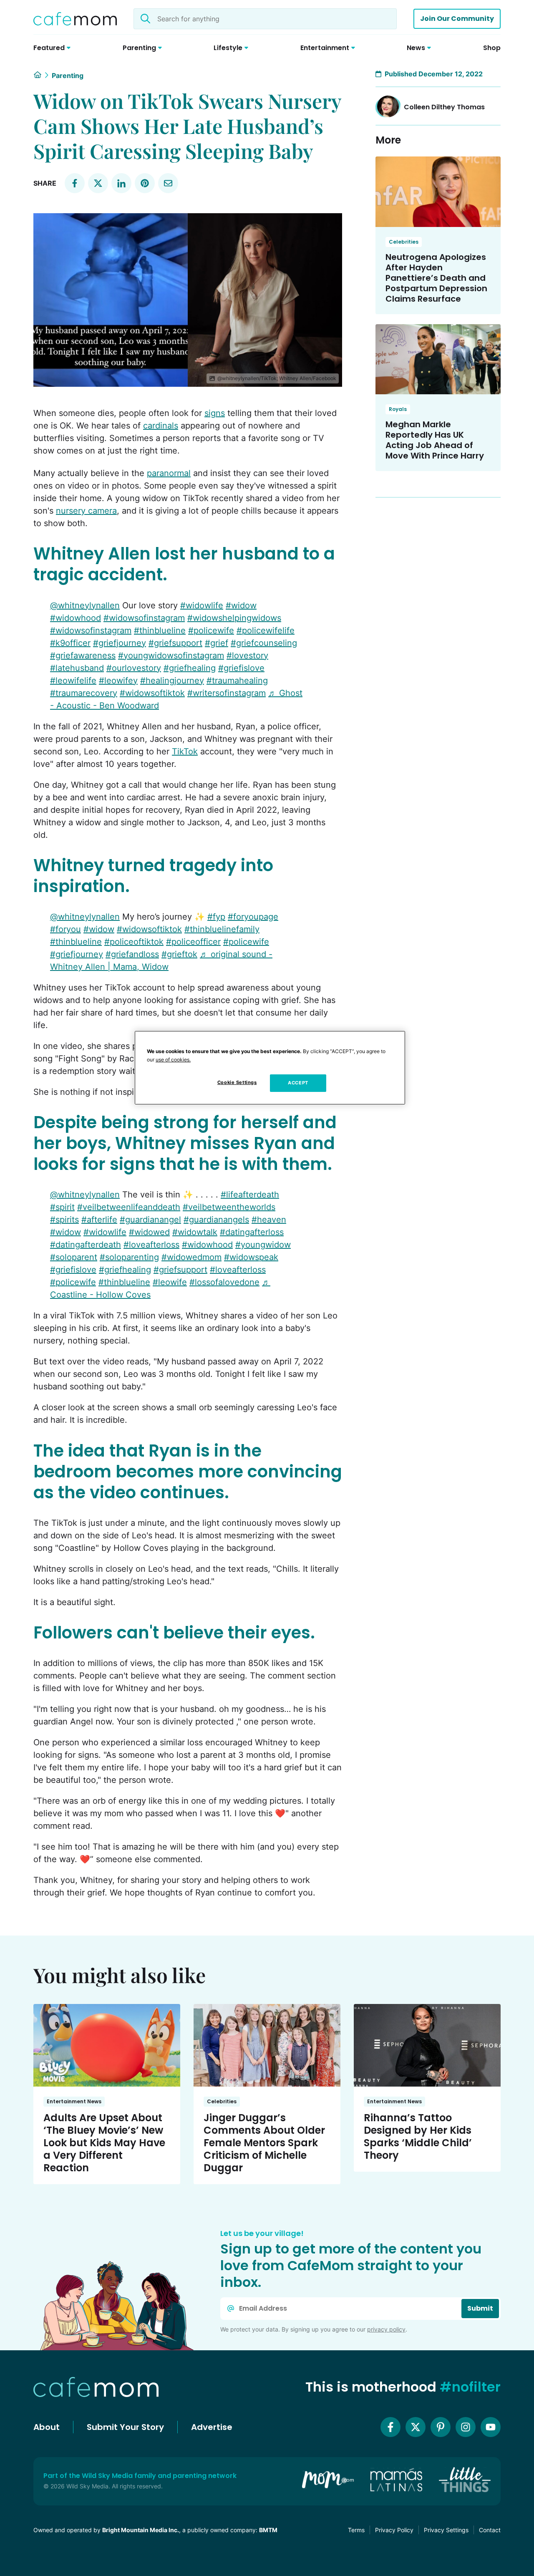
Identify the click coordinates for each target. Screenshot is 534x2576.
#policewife (211, 630)
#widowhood (76, 618)
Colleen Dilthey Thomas (444, 107)
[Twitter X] (416, 2427)
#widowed (149, 1232)
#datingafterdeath (86, 1245)
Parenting (68, 76)
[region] (270, 1068)
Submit (480, 2308)
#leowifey (118, 681)
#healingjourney (172, 681)
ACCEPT (298, 1083)
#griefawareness (83, 655)
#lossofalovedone (224, 1282)
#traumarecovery (84, 693)
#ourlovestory (134, 668)
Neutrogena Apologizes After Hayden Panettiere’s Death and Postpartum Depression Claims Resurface (436, 278)
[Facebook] (390, 2427)
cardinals (161, 426)
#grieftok (179, 954)
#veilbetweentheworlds (229, 1207)
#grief (217, 643)
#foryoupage (253, 917)
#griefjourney (120, 643)
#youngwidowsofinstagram (171, 655)
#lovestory (247, 655)
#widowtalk (195, 1232)
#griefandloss (132, 954)
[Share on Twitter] (98, 183)
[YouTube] (491, 2427)
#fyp (216, 917)
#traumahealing (237, 681)
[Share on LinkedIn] (121, 183)
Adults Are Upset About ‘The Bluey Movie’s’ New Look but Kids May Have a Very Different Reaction (104, 2143)
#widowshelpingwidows (234, 618)
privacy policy (386, 2329)
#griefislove (241, 668)
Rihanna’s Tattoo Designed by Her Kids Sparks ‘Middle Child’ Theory (418, 2136)
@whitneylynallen (85, 605)
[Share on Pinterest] (145, 183)
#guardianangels (216, 1220)
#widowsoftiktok (152, 693)
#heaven (269, 1220)
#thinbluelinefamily (222, 929)
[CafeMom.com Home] (75, 19)
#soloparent (74, 1257)
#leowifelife (73, 681)
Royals (398, 409)
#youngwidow (263, 1245)
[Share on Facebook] (75, 183)
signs (215, 413)
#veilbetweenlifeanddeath (129, 1207)
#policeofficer (193, 942)
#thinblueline (160, 630)
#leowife (170, 1282)
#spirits (64, 1220)
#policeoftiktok (134, 942)
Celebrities (404, 242)
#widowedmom (191, 1257)
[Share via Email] (168, 183)
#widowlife (202, 605)
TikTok (185, 751)
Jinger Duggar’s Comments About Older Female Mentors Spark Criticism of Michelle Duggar (264, 2143)
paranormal (169, 473)
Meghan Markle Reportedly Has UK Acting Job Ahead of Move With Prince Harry (435, 440)
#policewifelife (266, 630)
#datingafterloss (252, 1232)
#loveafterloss (151, 1245)
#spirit (62, 1207)
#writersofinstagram (227, 693)
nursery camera (86, 511)
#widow (241, 605)
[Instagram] (466, 2427)
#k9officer (70, 643)
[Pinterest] (441, 2427)
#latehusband (77, 668)
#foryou (65, 929)
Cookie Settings (237, 1082)
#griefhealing (190, 668)
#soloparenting (129, 1257)
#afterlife (99, 1220)
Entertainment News (74, 2101)
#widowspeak (251, 1257)
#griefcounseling (264, 643)
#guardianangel (150, 1220)
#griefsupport (175, 643)
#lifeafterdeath (250, 1195)
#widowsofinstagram (144, 618)
